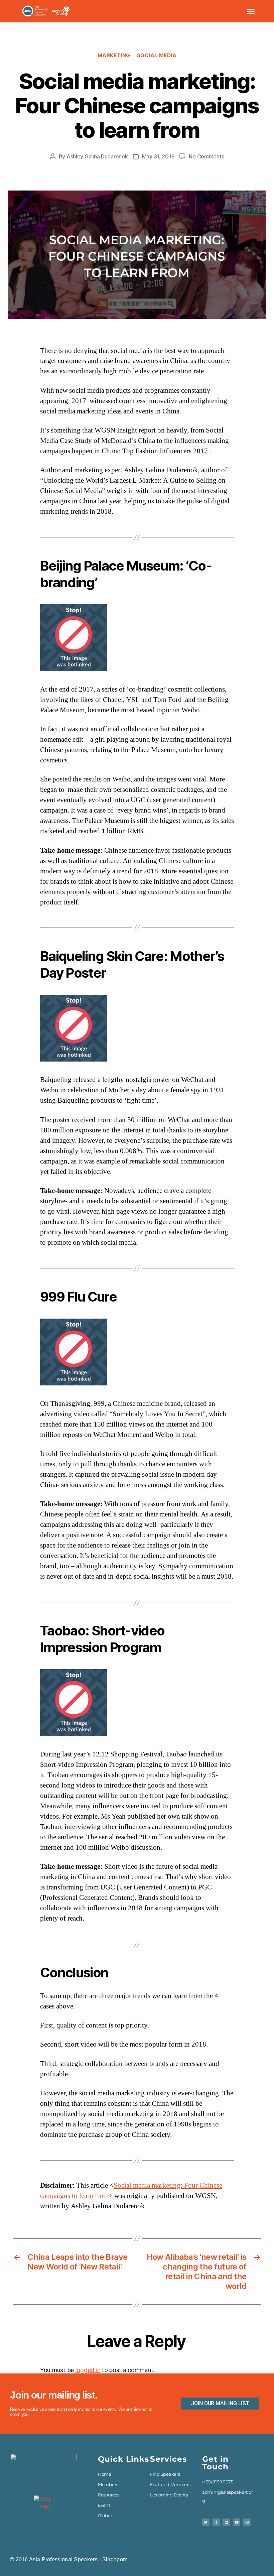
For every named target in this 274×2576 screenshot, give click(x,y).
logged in (88, 2370)
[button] (251, 11)
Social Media (157, 55)
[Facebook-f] (216, 2522)
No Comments (206, 156)
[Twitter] (206, 2522)
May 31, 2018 (158, 156)
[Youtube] (237, 2522)
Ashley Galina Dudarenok (97, 156)
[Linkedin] (226, 2522)
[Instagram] (247, 2522)
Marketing (114, 55)
